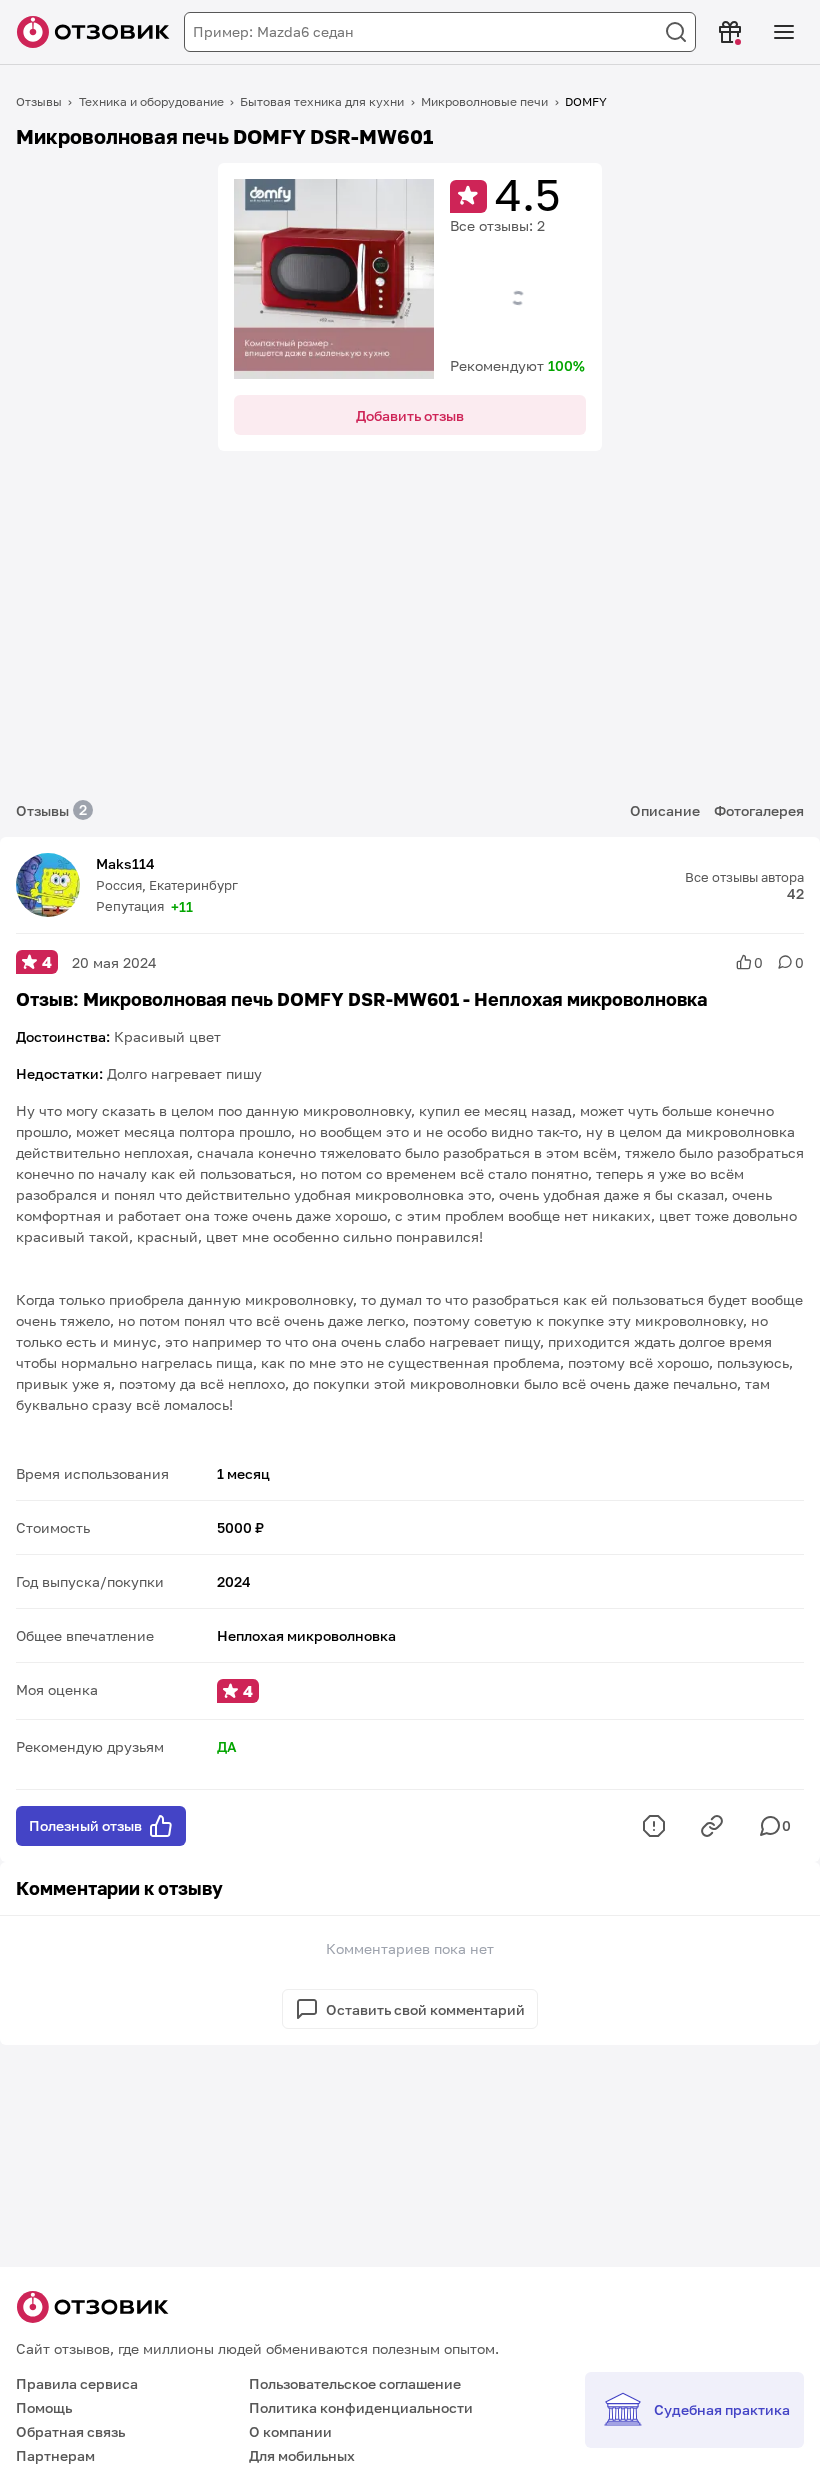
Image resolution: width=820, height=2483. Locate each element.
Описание (665, 810)
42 (795, 893)
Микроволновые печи (484, 101)
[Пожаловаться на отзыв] (654, 1826)
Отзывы (39, 101)
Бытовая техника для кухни (322, 101)
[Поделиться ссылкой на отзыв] (712, 1826)
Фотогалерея (759, 810)
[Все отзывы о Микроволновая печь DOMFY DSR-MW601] (334, 279)
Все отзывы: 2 (497, 225)
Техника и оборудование (151, 101)
